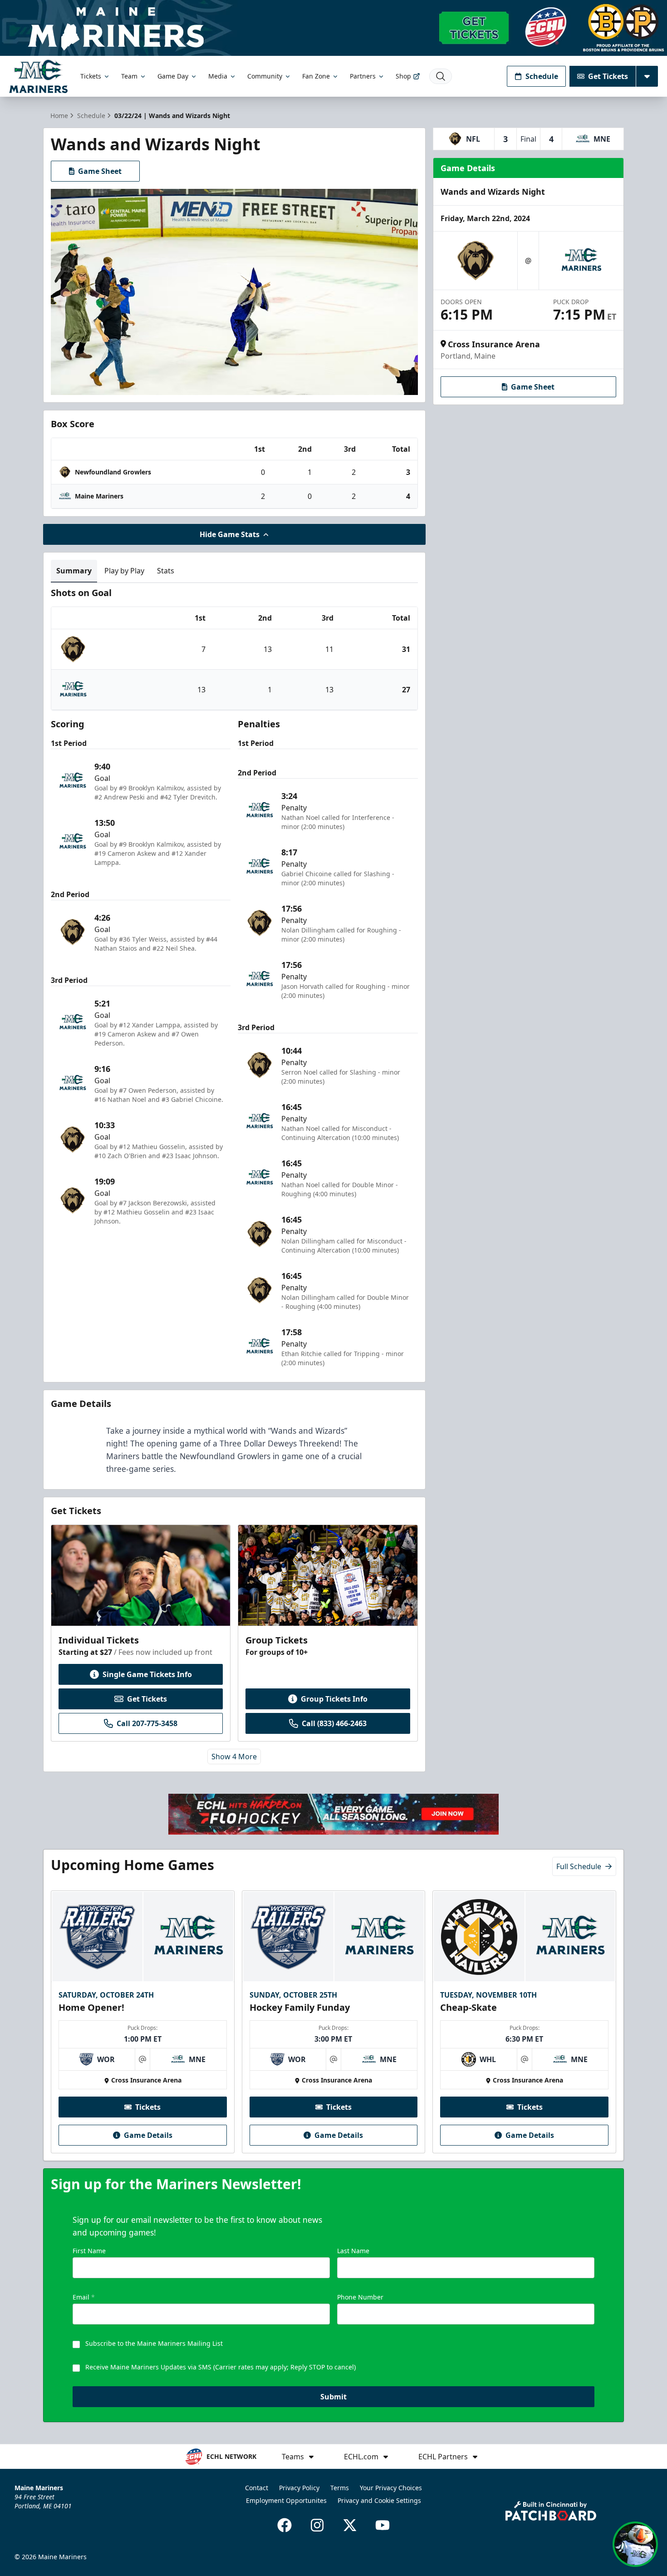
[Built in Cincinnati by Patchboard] (551, 2511)
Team (129, 76)
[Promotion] (333, 28)
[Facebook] (284, 2525)
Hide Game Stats (230, 534)
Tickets (91, 76)
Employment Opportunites (286, 2500)
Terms (340, 2488)
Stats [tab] (166, 571)
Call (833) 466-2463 (334, 1723)
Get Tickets (608, 76)
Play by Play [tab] (124, 571)
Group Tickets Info (334, 1699)
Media (218, 76)
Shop (403, 76)
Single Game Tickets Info (147, 1674)
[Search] (441, 76)
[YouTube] (383, 2525)
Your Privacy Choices (391, 2488)
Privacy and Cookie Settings (379, 2500)
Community (265, 76)
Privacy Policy (299, 2488)
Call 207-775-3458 (147, 1723)
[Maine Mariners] (38, 76)
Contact (257, 2488)
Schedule (542, 76)
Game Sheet (100, 171)
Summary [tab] (74, 571)
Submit (333, 2397)
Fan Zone (316, 76)
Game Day (173, 76)
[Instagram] (317, 2525)
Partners (363, 76)
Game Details (148, 2135)
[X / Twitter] (350, 2525)
